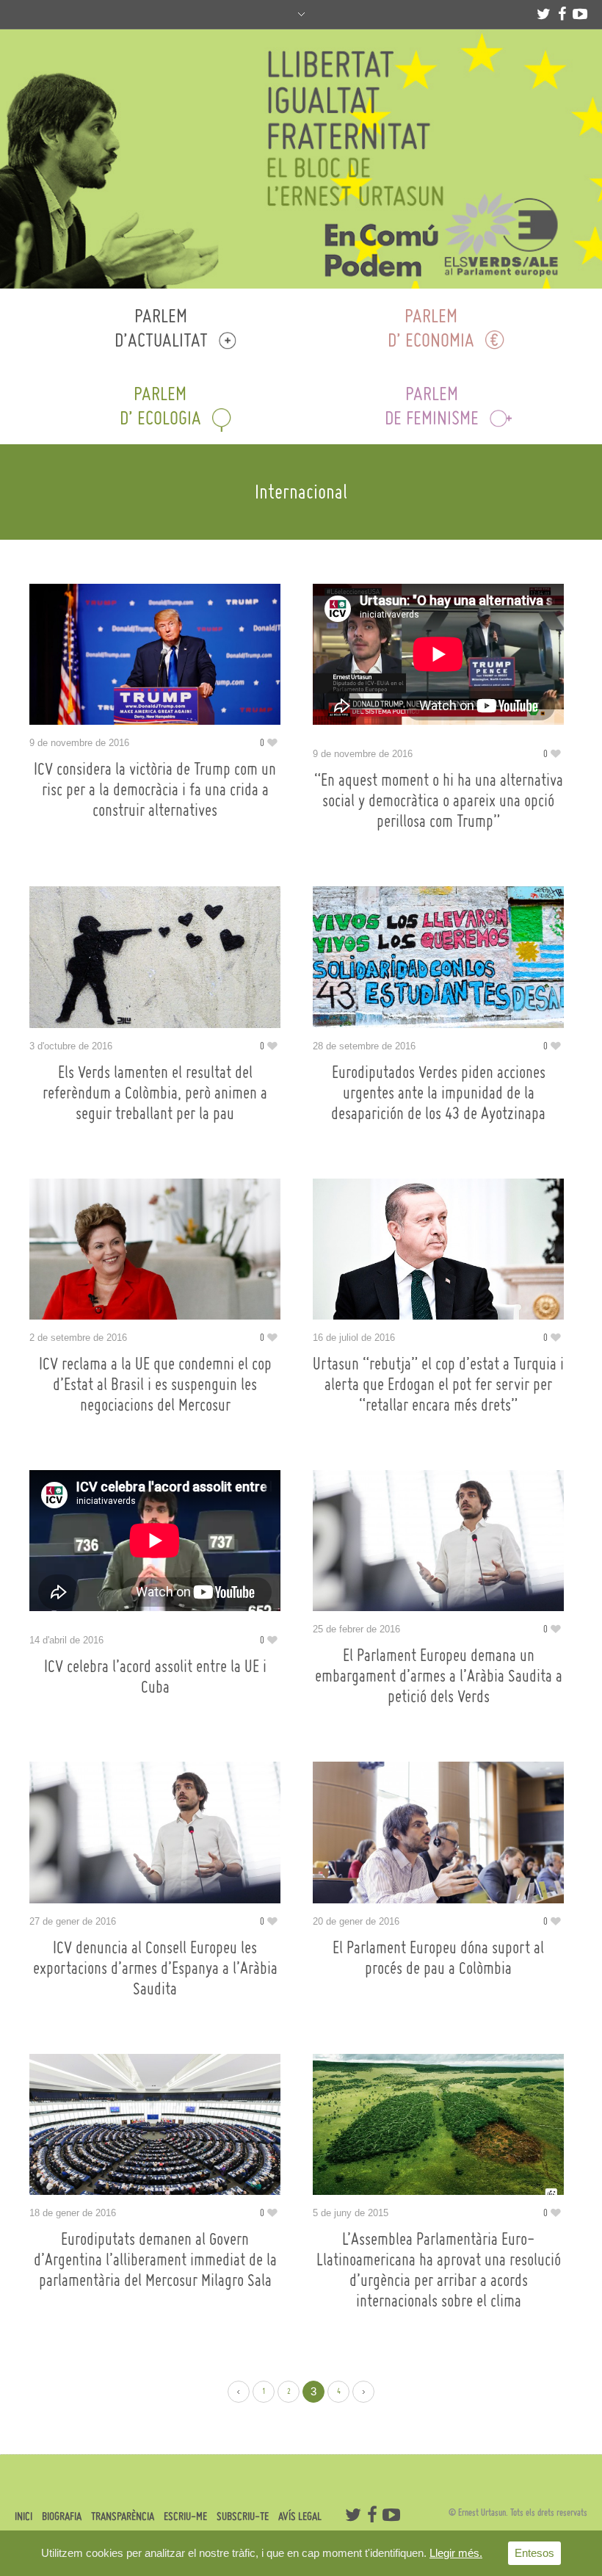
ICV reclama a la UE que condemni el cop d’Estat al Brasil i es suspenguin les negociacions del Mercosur (155, 1384)
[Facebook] (562, 14)
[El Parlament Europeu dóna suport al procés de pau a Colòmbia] (438, 1832)
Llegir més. (456, 2553)
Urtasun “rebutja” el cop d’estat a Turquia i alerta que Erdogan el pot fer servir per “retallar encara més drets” (438, 1384)
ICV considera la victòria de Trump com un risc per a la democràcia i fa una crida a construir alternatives (155, 789)
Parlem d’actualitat (161, 328)
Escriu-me (185, 2516)
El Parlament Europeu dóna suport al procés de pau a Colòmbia (438, 1958)
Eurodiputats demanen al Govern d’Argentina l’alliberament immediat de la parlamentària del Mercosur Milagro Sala (155, 2260)
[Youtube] (580, 14)
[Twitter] (543, 14)
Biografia (62, 2516)
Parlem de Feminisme (432, 405)
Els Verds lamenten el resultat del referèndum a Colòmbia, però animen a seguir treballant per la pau (155, 1093)
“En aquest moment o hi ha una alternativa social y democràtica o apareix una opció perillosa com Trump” (439, 800)
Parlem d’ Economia (431, 328)
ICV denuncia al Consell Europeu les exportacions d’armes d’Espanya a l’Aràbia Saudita (155, 1968)
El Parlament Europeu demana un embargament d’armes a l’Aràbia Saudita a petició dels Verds (439, 1676)
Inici (23, 2516)
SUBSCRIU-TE (243, 2516)
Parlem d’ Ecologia (160, 405)
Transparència (123, 2516)
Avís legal (300, 2516)
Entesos (534, 2553)
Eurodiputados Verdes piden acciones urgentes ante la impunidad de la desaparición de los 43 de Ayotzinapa (438, 1093)
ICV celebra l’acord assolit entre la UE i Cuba (155, 1676)
